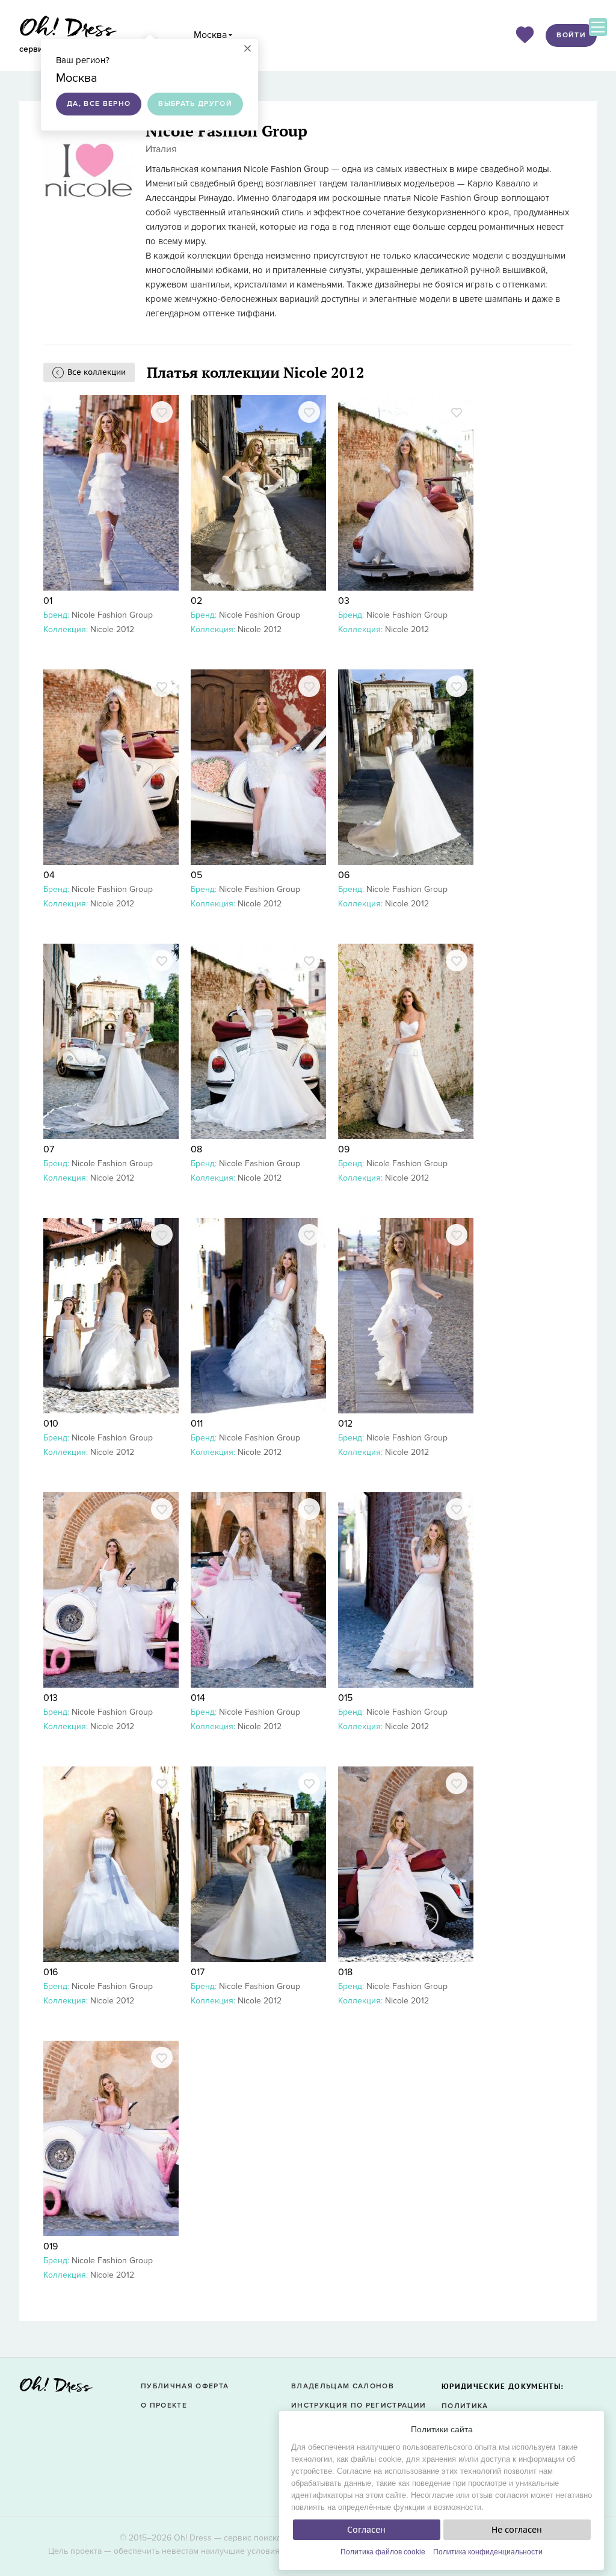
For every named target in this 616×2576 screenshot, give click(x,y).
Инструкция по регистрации (359, 2405)
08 (196, 1149)
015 (345, 1698)
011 (197, 1424)
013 (51, 1698)
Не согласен (517, 2530)
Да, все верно (99, 104)
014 (198, 1698)
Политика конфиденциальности (488, 2552)
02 (196, 601)
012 (345, 1424)
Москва (210, 35)
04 (49, 875)
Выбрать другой (195, 104)
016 (51, 1972)
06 (344, 875)
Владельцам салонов (343, 2386)
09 (344, 1149)
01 (48, 601)
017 (198, 1972)
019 (51, 2246)
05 (196, 875)
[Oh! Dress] (56, 2388)
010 (51, 1424)
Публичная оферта (185, 2386)
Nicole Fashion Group (112, 615)
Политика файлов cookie (383, 2552)
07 (49, 1149)
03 (344, 601)
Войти (571, 35)
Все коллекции (97, 372)
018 (345, 1972)
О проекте (164, 2405)
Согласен (366, 2530)
